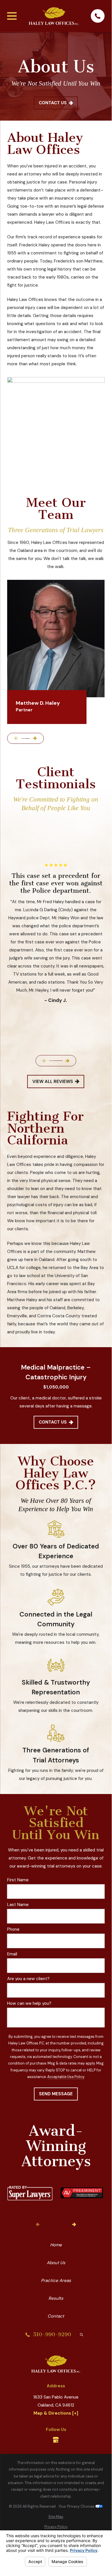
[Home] (54, 16)
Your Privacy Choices (77, 2507)
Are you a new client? (28, 1979)
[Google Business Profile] (56, 2440)
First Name (18, 1880)
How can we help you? (29, 2003)
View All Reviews (53, 1082)
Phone (13, 1929)
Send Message (56, 2094)
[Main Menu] (12, 16)
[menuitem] (56, 2517)
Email (12, 1954)
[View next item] (35, 738)
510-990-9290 (52, 2335)
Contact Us (53, 103)
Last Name (18, 1905)
